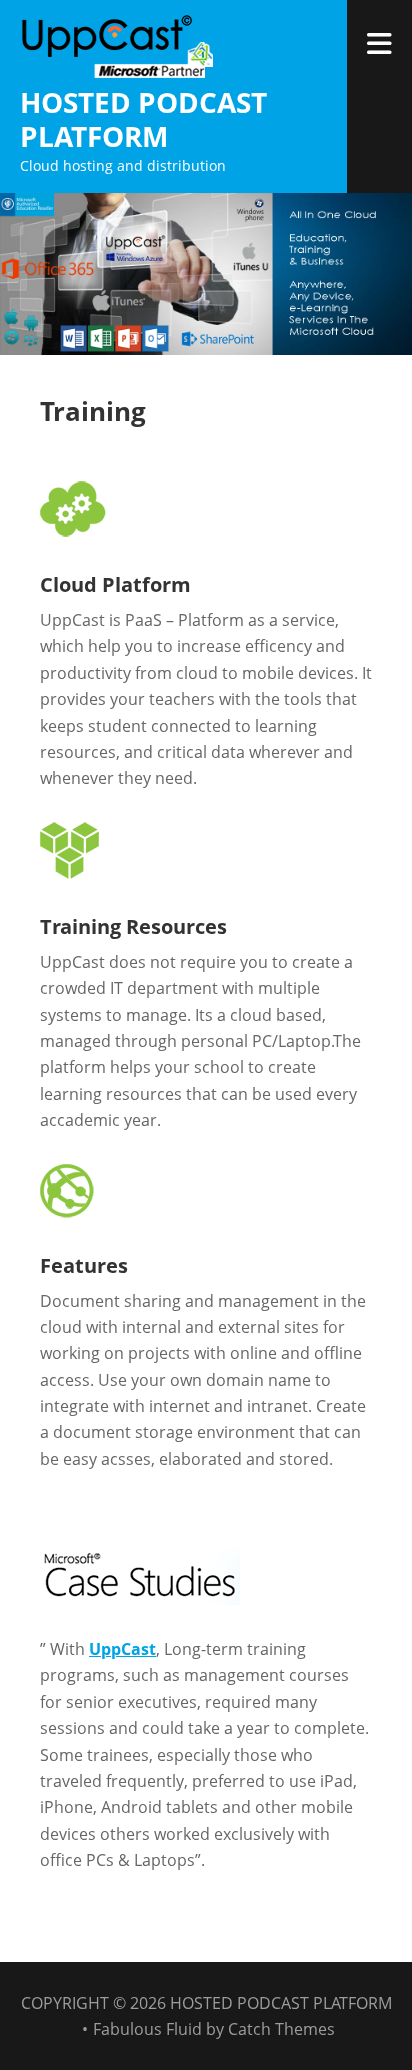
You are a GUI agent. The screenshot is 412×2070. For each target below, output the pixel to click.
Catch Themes (281, 2029)
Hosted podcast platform (143, 119)
